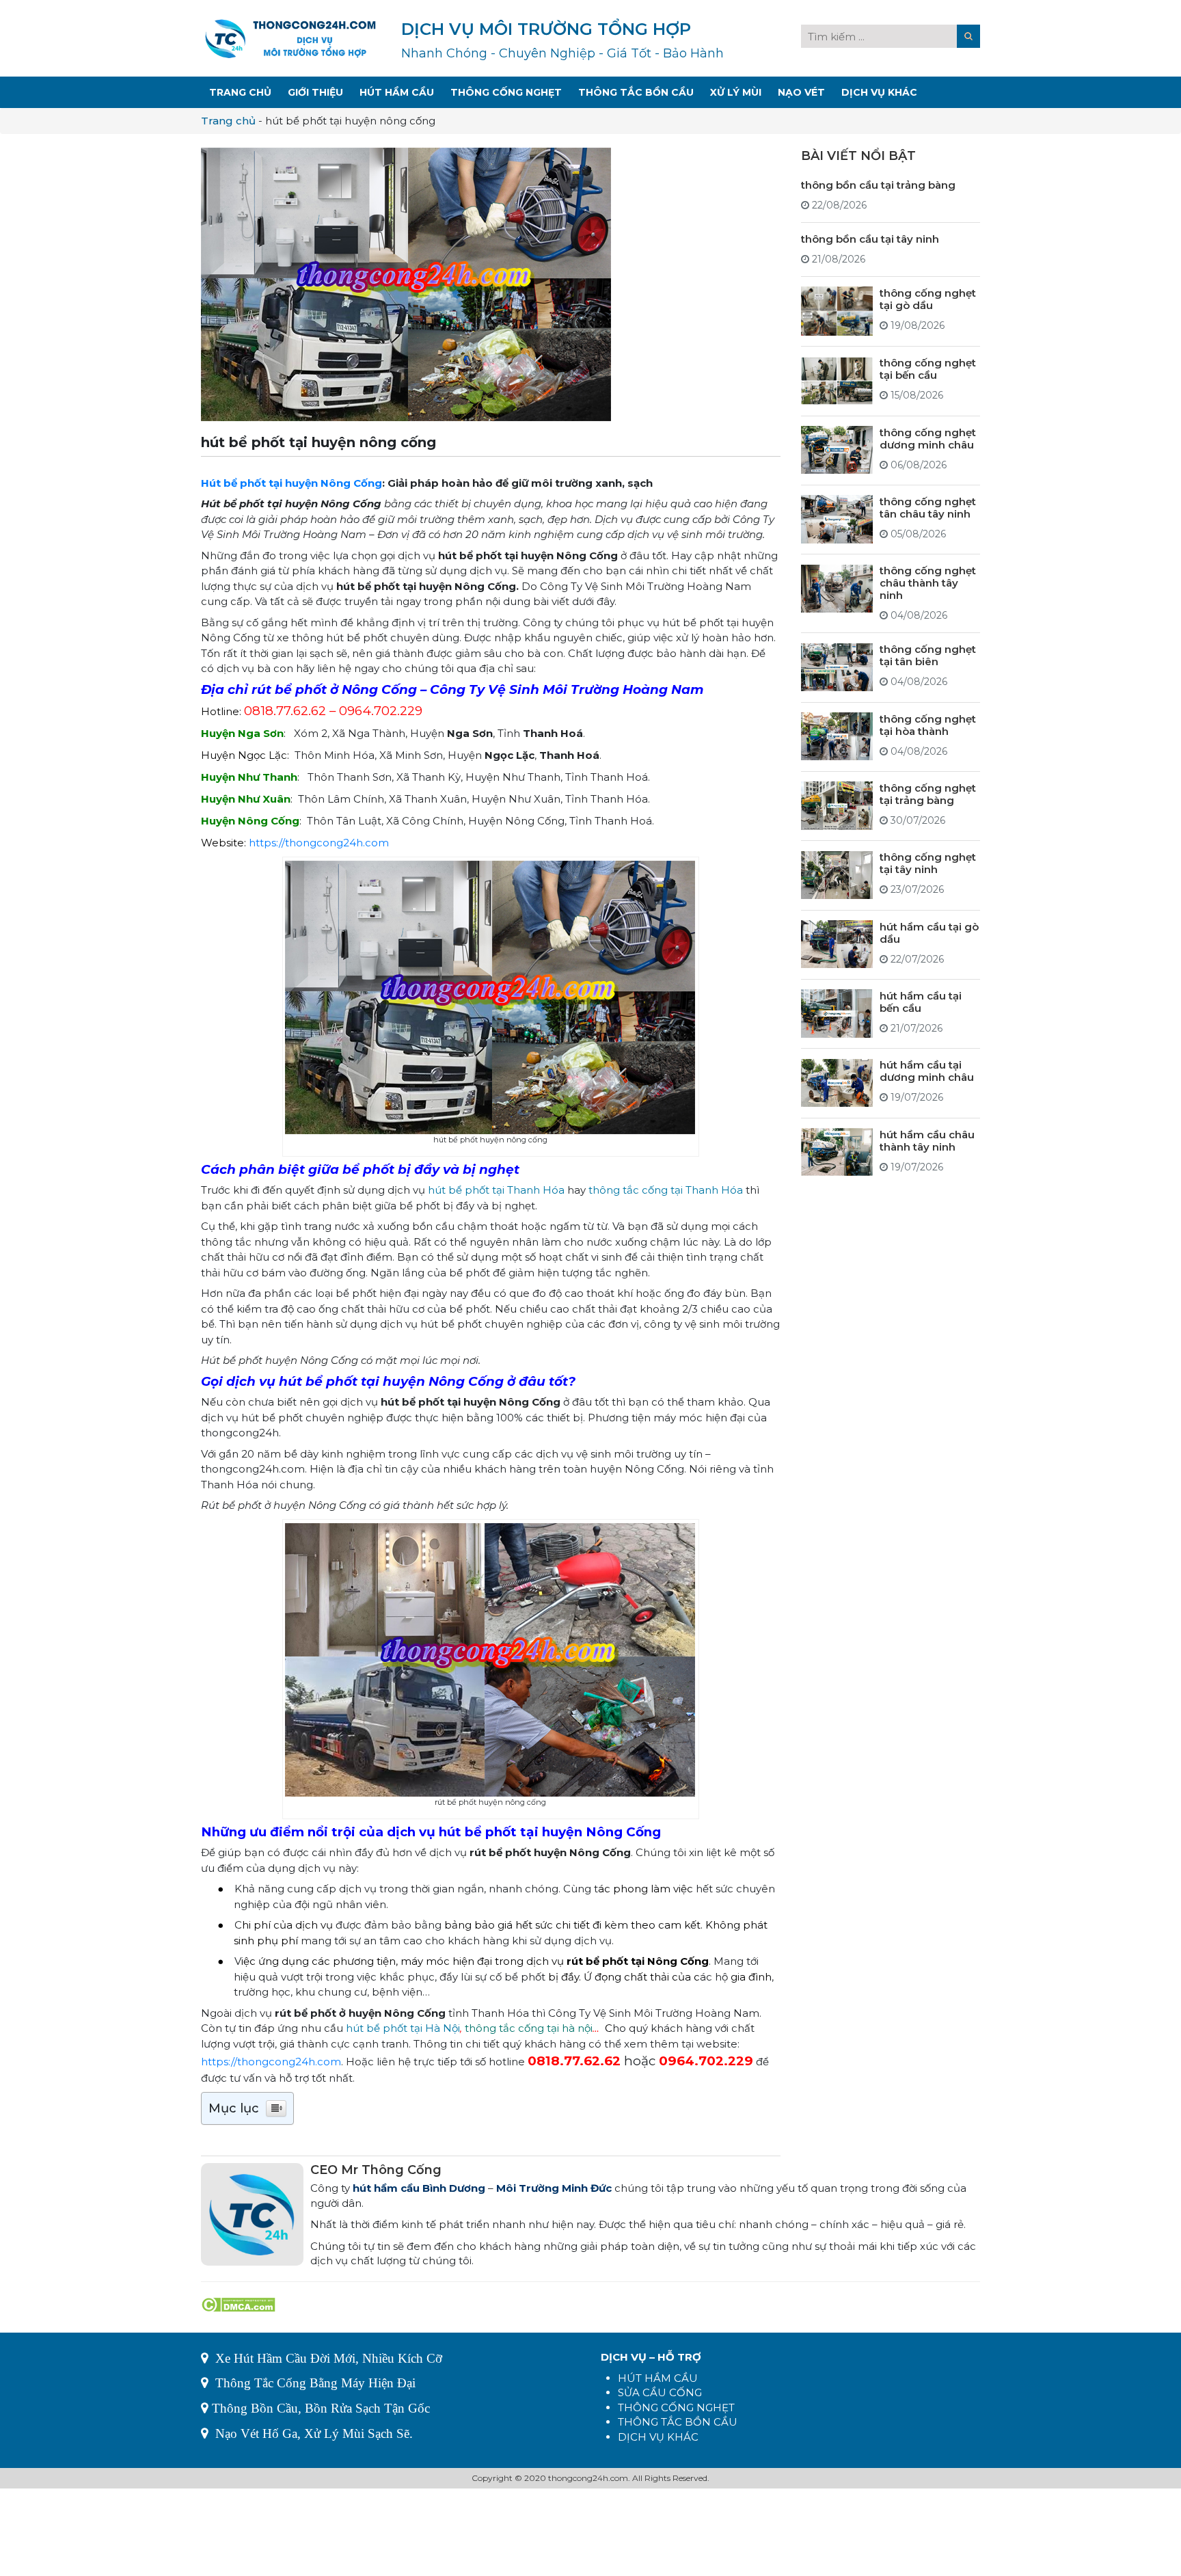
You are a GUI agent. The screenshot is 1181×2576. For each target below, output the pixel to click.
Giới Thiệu (315, 92)
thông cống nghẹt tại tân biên (928, 655)
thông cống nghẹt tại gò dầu (928, 298)
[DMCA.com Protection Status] (238, 2303)
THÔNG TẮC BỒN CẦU (678, 2422)
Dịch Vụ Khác (879, 92)
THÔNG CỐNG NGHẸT (676, 2407)
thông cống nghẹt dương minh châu (928, 438)
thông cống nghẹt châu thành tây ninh (928, 583)
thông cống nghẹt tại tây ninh (928, 863)
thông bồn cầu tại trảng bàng (878, 184)
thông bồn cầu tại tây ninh (870, 238)
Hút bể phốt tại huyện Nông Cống (291, 483)
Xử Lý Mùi (736, 92)
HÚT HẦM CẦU (658, 2378)
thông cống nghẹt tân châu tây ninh (928, 507)
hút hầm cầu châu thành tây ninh (927, 1140)
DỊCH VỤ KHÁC (658, 2437)
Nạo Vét (801, 92)
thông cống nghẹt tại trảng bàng (928, 793)
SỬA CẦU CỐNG (660, 2392)
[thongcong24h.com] (290, 37)
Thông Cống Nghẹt (506, 92)
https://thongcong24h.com (319, 843)
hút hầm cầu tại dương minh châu (927, 1071)
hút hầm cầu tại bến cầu (921, 1001)
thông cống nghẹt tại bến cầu (928, 369)
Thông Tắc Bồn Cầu (636, 92)
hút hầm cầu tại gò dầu (929, 932)
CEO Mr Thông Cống (376, 2170)
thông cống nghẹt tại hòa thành (928, 724)
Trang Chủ (240, 92)
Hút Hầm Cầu (397, 92)
